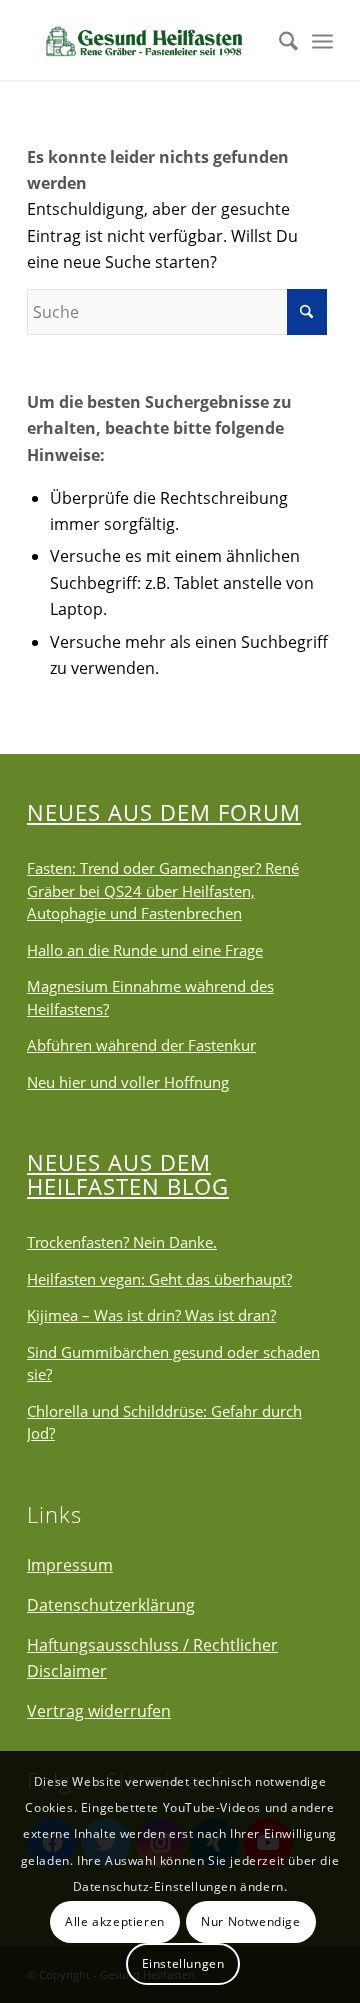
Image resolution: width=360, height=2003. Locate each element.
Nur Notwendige (250, 1921)
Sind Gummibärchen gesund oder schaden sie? (173, 1363)
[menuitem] (278, 40)
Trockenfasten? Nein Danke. (122, 1242)
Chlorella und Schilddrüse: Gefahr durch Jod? (164, 1422)
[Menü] (322, 40)
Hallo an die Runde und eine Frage (145, 950)
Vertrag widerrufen (99, 1711)
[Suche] (278, 40)
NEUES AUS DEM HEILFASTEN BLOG (128, 1174)
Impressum (70, 1565)
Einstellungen (183, 1963)
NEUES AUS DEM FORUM (164, 812)
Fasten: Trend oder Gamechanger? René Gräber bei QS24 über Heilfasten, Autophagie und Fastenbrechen (163, 890)
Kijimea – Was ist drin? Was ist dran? (151, 1315)
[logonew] (149, 40)
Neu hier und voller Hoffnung (128, 1082)
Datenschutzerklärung (111, 1605)
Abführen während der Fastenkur (141, 1045)
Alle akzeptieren (115, 1921)
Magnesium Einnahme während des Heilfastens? (150, 997)
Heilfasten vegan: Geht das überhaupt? (159, 1279)
